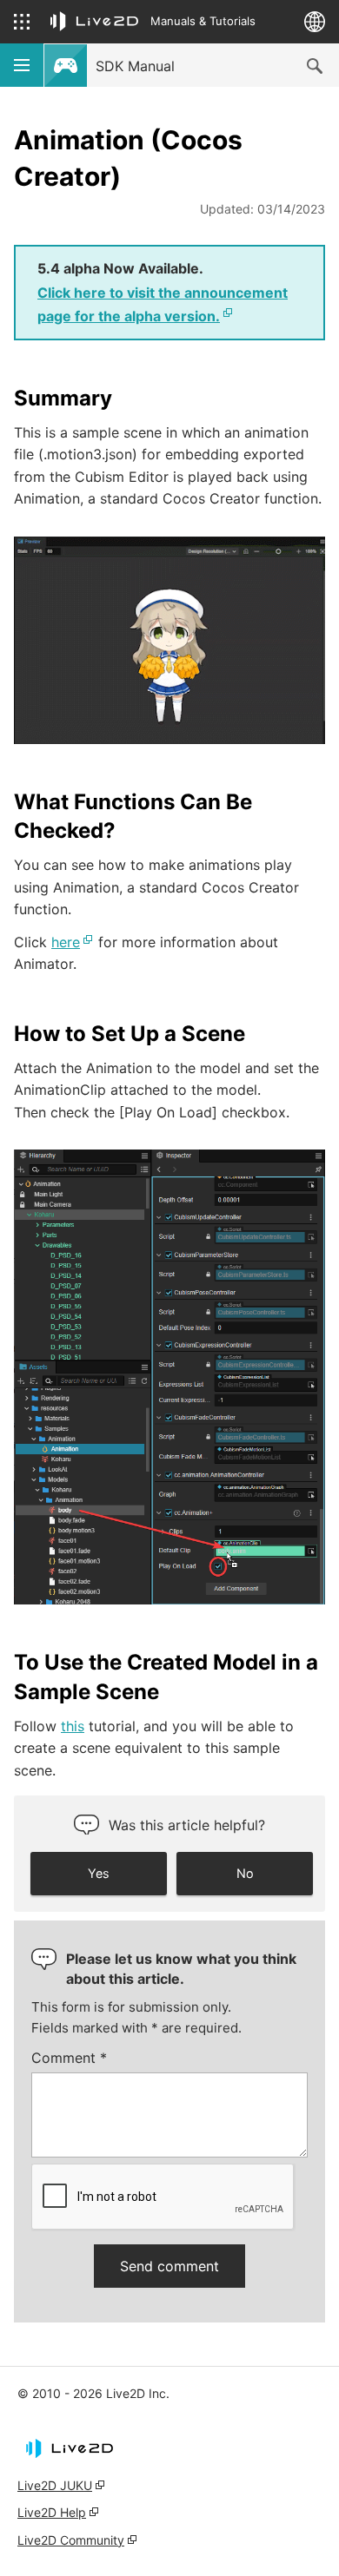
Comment (69, 2058)
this (73, 1726)
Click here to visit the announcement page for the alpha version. (163, 304)
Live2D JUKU (55, 2485)
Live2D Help (52, 2512)
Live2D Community (71, 2540)
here (66, 942)
